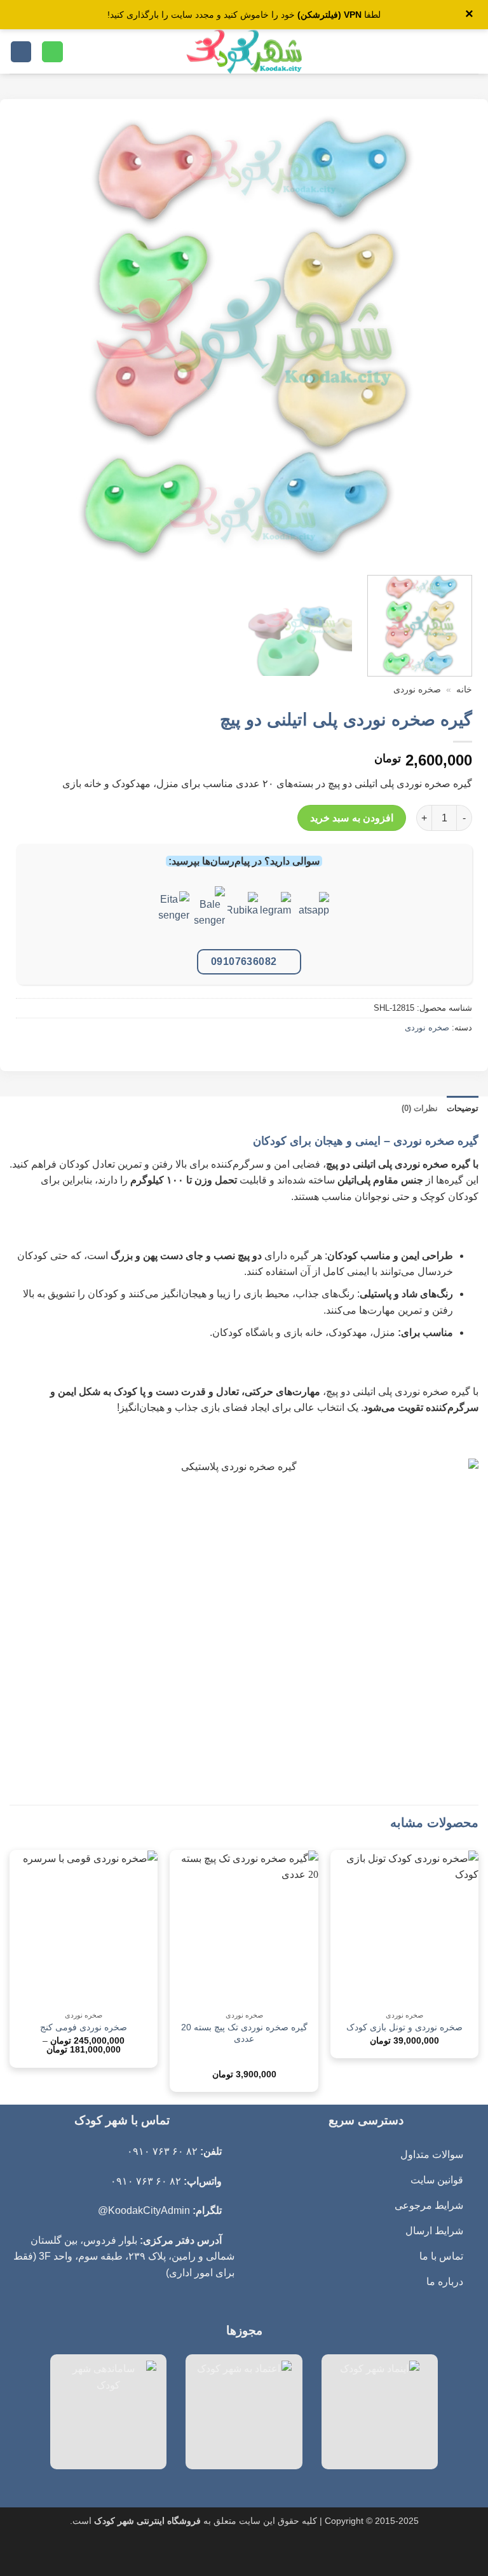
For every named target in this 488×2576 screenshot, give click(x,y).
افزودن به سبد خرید (352, 818)
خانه (464, 690)
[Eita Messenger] (174, 916)
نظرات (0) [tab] (420, 1108)
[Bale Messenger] (210, 916)
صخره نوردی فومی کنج (84, 2027)
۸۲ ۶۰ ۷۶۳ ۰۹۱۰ (162, 2151)
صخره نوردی (417, 690)
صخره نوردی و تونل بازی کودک (404, 2027)
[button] (471, 52)
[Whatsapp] (314, 916)
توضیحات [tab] (463, 1108)
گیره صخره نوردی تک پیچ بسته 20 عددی (244, 2033)
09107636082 (244, 961)
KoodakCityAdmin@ (144, 2210)
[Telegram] (276, 916)
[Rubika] (243, 916)
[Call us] (52, 52)
